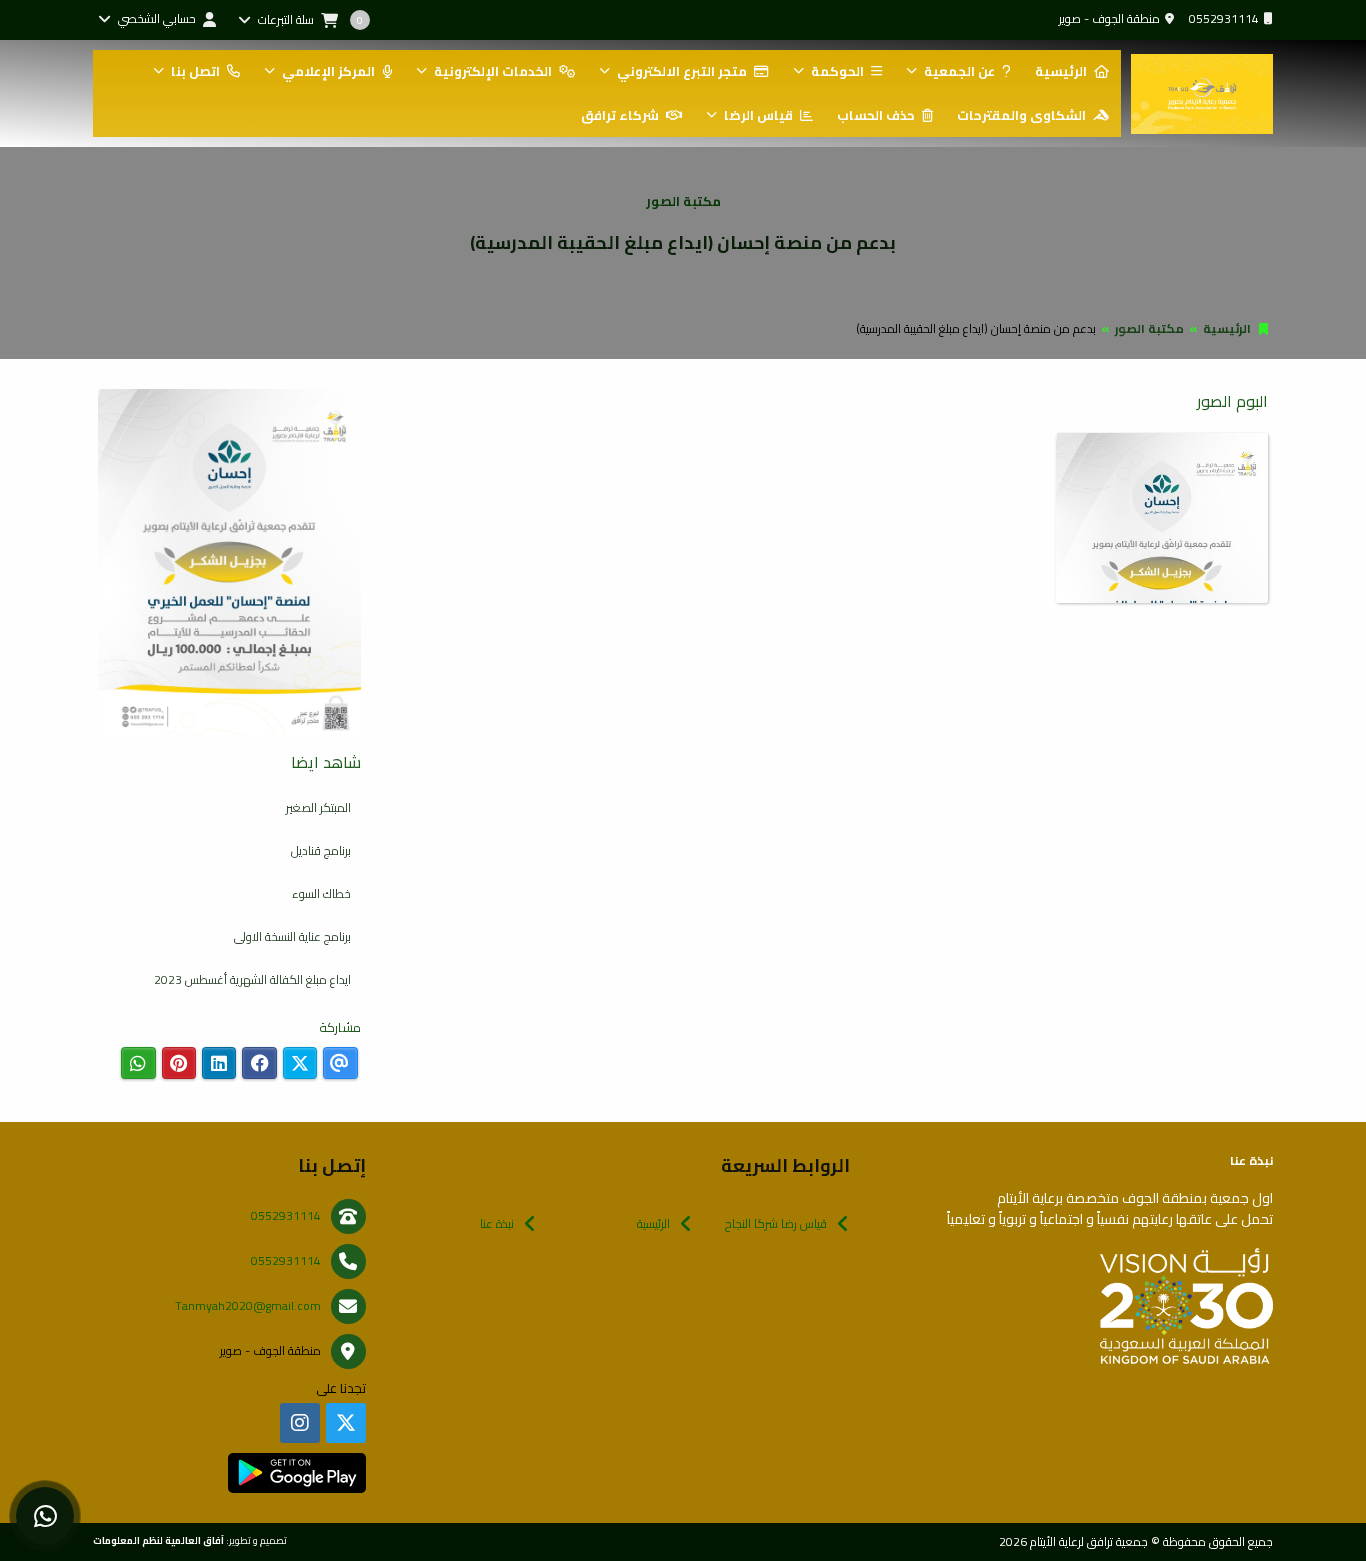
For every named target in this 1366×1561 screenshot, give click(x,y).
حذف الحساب (876, 115)
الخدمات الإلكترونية (493, 71)
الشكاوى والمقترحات (1021, 115)
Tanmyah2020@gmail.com (248, 1305)
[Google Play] (296, 1473)
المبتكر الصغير (318, 807)
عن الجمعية (959, 71)
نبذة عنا (497, 1223)
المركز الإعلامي (328, 71)
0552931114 (1224, 18)
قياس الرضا (758, 115)
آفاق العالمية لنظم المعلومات (158, 1540)
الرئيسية (1061, 71)
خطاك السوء (321, 893)
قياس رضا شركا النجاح (776, 1223)
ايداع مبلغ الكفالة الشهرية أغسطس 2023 (252, 979)
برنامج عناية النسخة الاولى (292, 936)
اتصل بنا (195, 71)
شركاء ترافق (620, 115)
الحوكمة (837, 71)
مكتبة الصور (1149, 328)
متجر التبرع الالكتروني (682, 71)
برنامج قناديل (321, 850)
